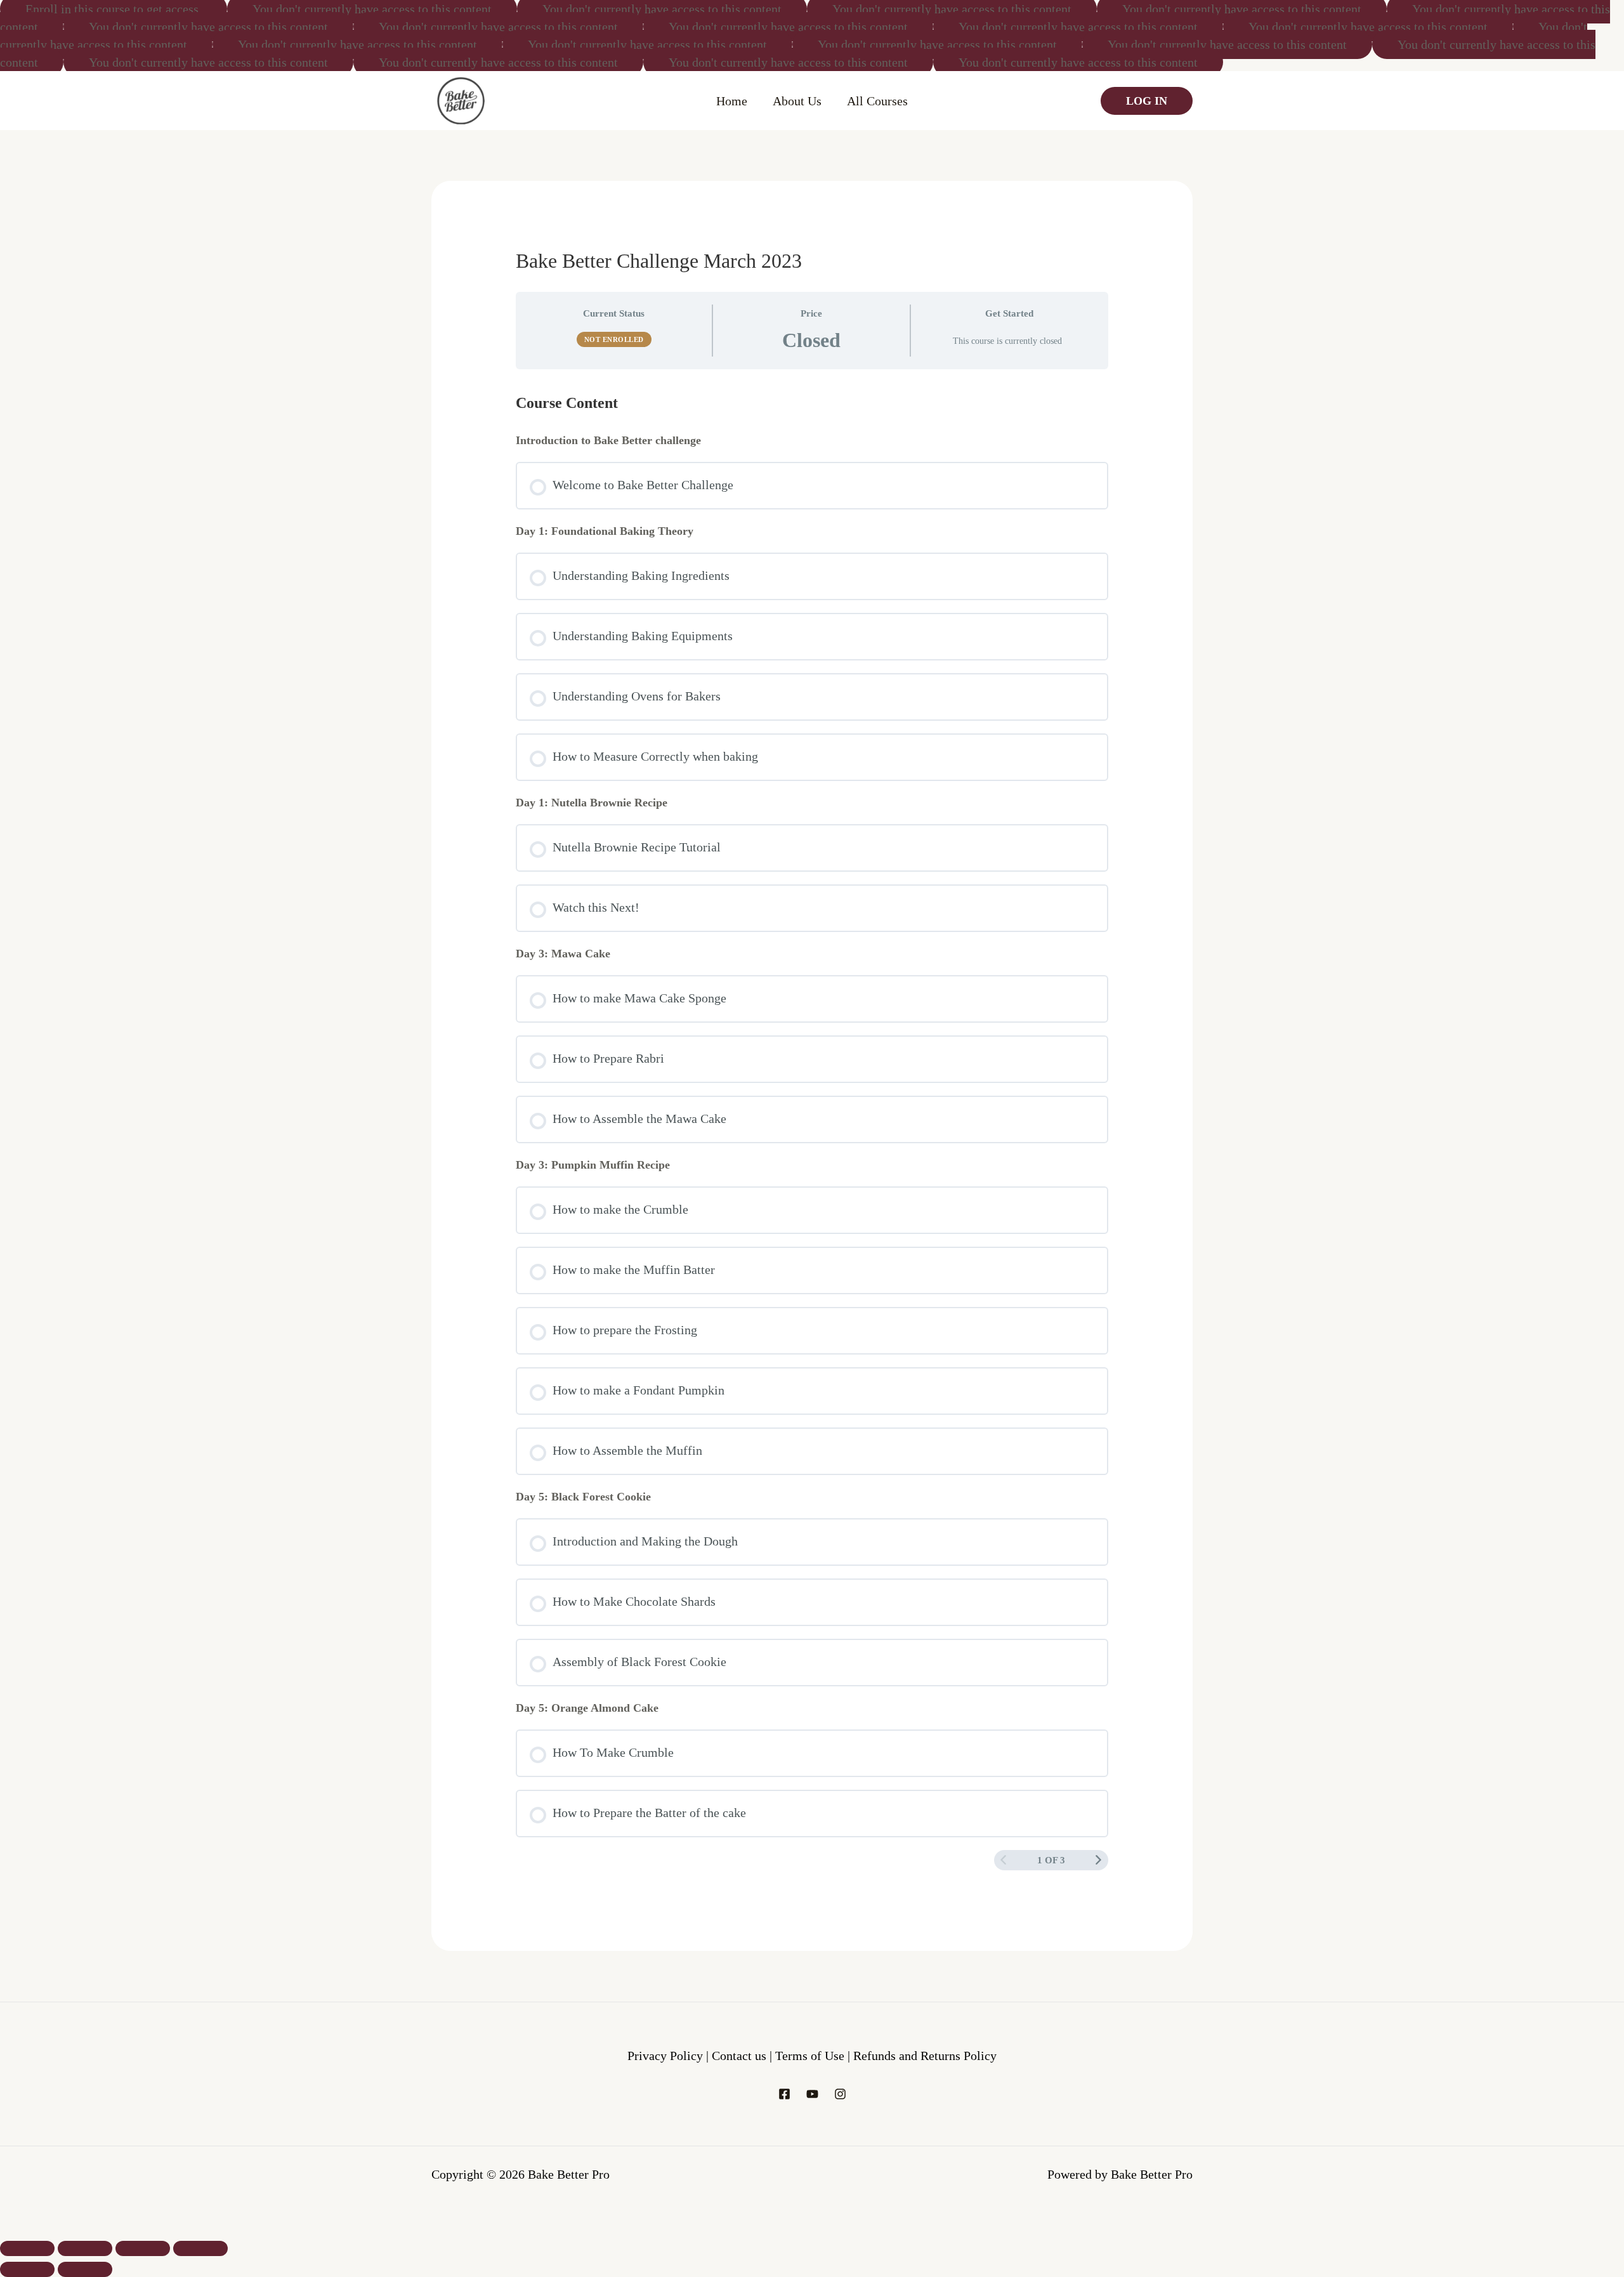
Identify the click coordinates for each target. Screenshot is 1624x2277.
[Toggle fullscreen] (85, 2248)
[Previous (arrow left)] (27, 2269)
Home (732, 101)
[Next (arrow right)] (85, 2269)
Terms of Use (811, 2056)
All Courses (877, 101)
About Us (797, 101)
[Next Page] (1098, 1860)
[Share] (143, 2248)
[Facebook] (784, 2094)
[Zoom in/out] (27, 2248)
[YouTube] (812, 2094)
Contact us (741, 2056)
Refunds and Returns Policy (925, 2056)
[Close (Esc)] (200, 2248)
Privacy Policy (665, 2056)
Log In (1147, 101)
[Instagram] (840, 2094)
